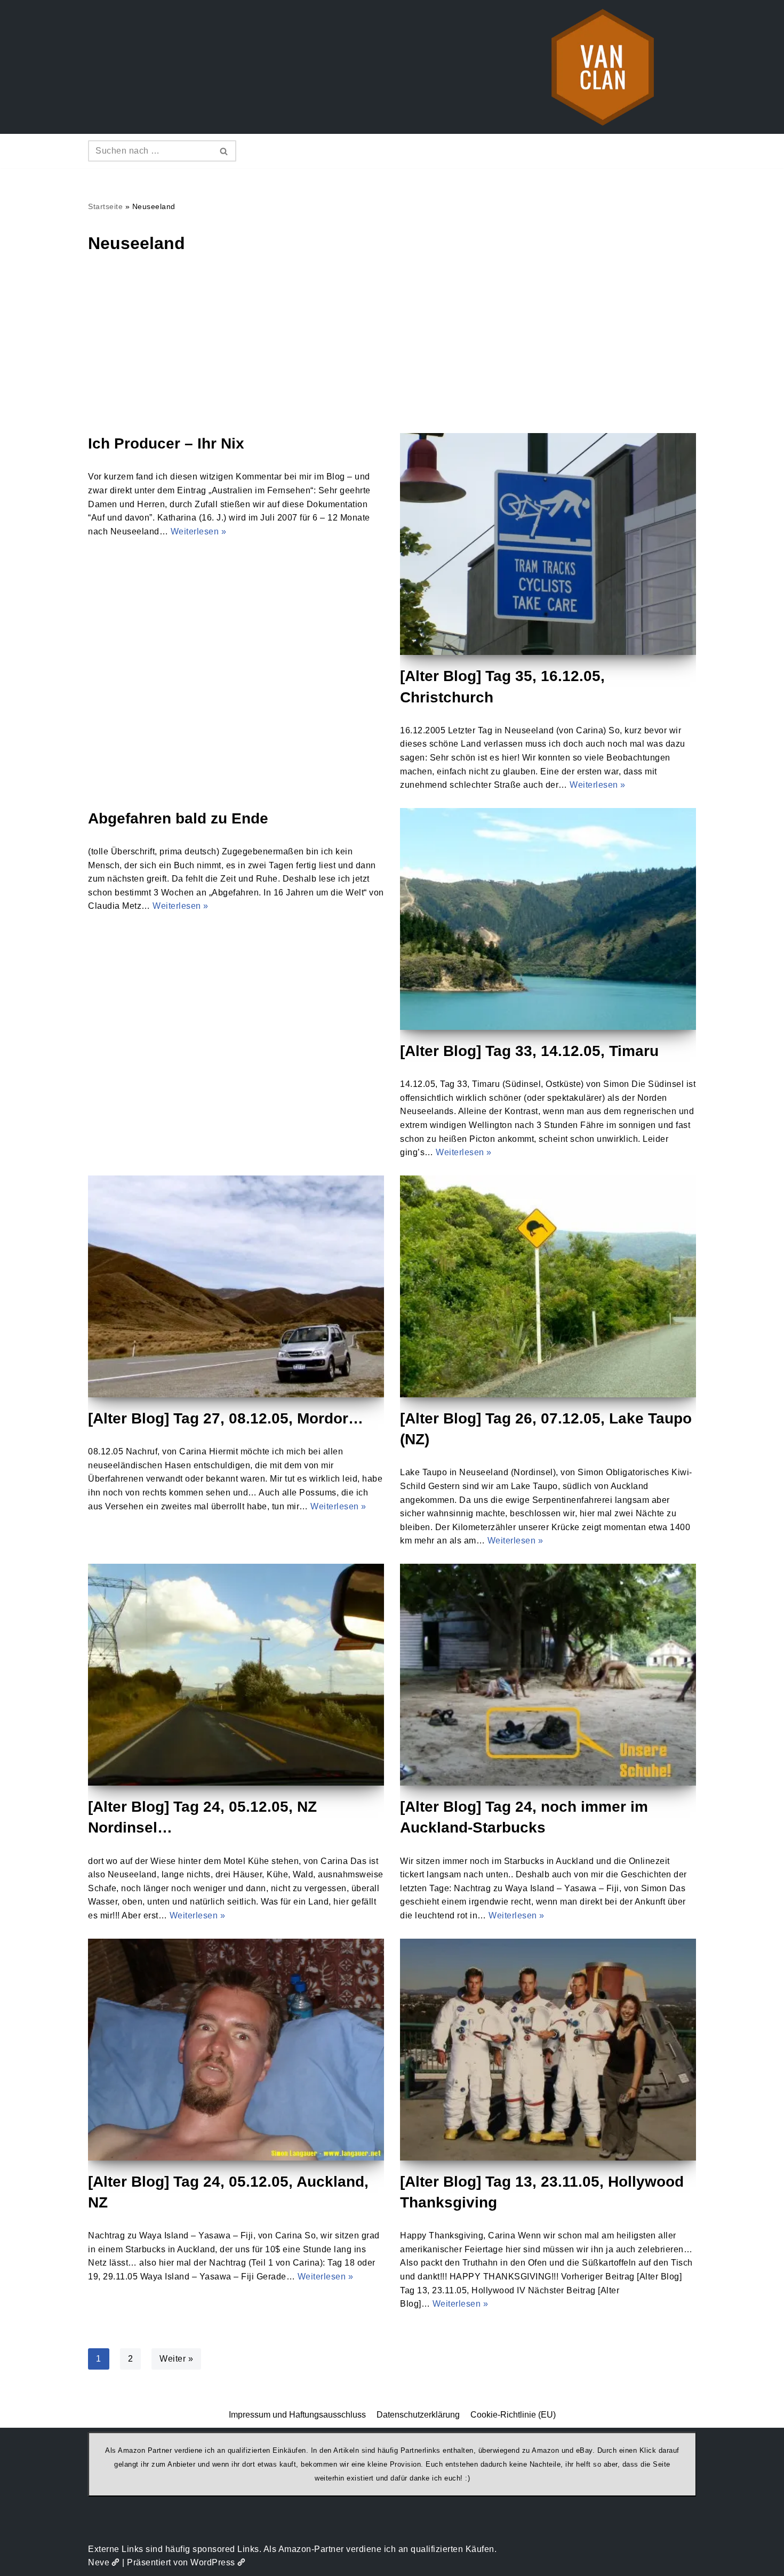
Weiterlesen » (199, 531)
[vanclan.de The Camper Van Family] (603, 67)
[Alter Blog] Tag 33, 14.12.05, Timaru (529, 1051)
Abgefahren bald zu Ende (178, 818)
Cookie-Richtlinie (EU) (513, 2415)
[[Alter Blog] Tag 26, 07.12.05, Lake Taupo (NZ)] (548, 1286)
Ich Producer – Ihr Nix (166, 443)
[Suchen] (224, 151)
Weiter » (176, 2359)
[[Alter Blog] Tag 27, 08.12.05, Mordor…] (236, 1286)
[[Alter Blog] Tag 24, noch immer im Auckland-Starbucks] (548, 1675)
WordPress (213, 2562)
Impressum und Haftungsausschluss (297, 2415)
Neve (99, 2562)
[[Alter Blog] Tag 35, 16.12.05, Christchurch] (548, 544)
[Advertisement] (392, 353)
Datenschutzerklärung (418, 2415)
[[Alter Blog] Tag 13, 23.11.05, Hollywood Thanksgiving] (548, 2050)
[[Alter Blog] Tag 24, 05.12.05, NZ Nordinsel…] (236, 1675)
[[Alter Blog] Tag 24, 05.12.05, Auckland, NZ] (236, 2050)
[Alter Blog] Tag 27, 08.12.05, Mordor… (226, 1418)
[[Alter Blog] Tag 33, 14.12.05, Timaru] (548, 919)
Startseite (105, 206)
